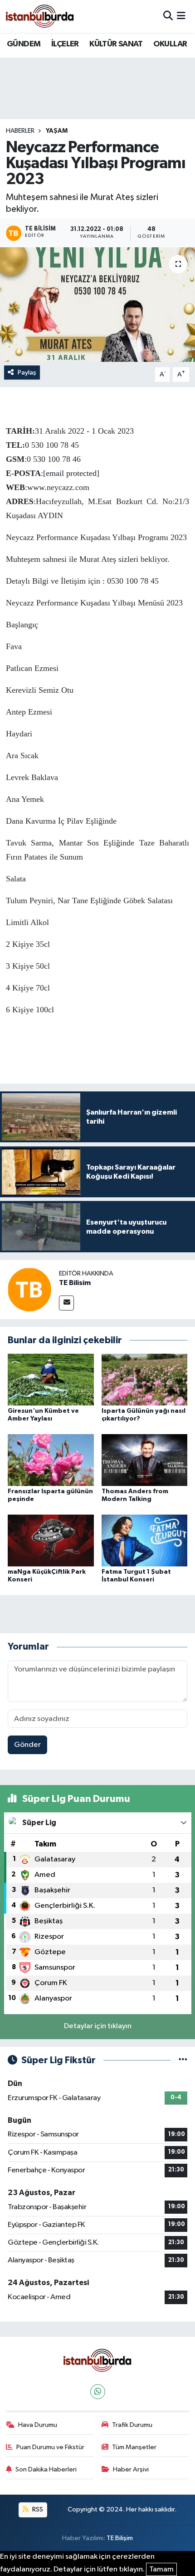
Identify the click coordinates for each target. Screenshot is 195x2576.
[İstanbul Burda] (40, 16)
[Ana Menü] (181, 16)
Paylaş (27, 373)
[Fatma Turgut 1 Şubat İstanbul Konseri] (145, 1540)
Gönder (27, 1745)
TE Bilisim (75, 1283)
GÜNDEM (24, 44)
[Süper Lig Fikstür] (183, 2060)
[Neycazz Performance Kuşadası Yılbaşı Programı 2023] (97, 305)
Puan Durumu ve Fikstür (50, 2447)
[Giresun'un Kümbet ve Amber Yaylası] (51, 1379)
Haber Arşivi (131, 2469)
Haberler (20, 131)
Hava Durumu (38, 2425)
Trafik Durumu (132, 2425)
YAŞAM (57, 131)
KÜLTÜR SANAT (116, 44)
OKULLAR (170, 44)
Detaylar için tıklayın (98, 2026)
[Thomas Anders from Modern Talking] (145, 1460)
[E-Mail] (66, 1303)
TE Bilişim (120, 2538)
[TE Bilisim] (29, 1289)
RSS (37, 2509)
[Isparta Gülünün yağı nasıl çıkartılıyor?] (145, 1379)
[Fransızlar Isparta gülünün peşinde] (51, 1460)
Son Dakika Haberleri (46, 2469)
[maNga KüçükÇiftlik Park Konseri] (51, 1540)
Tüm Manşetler (134, 2447)
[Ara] (168, 16)
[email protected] (71, 473)
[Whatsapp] (98, 2392)
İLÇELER (65, 44)
